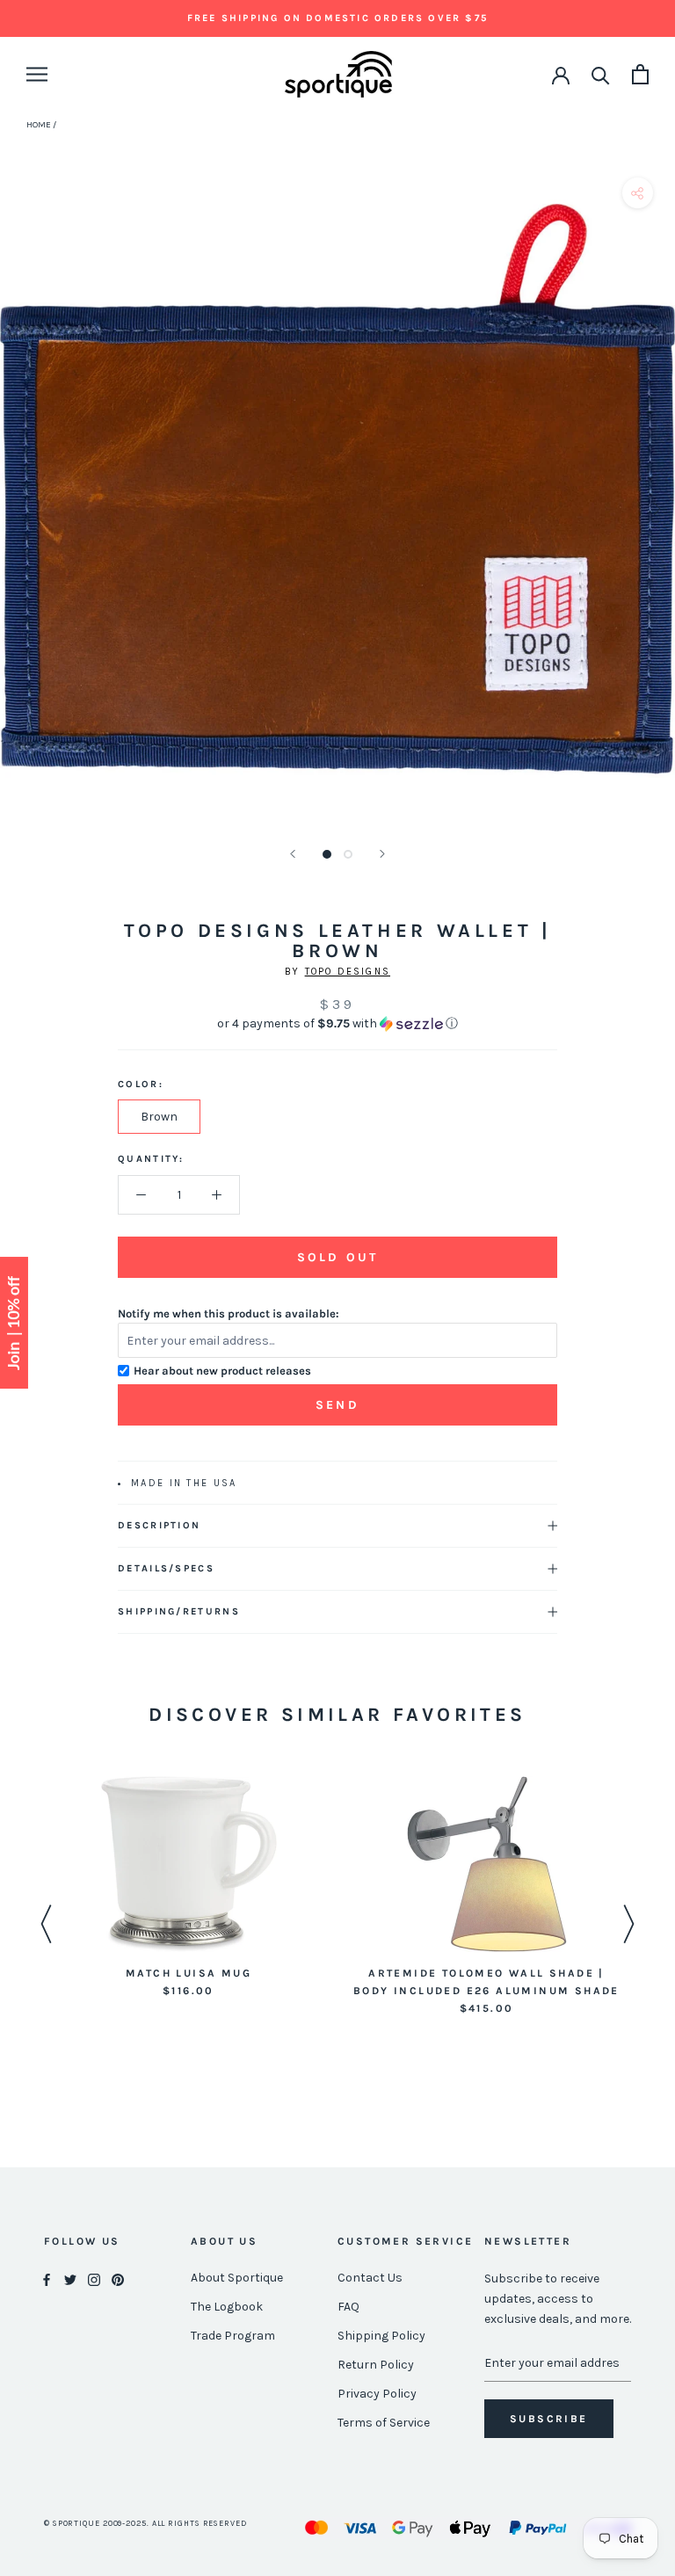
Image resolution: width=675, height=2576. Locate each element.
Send (337, 1405)
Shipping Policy (381, 2336)
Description (159, 1525)
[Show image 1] (327, 854)
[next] (655, 508)
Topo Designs (348, 972)
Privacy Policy (377, 2394)
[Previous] (293, 854)
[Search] (601, 74)
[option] (189, 1888)
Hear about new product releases (222, 1371)
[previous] (20, 508)
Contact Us (370, 2278)
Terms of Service (384, 2423)
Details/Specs (166, 1568)
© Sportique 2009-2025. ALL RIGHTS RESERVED (145, 2523)
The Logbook (227, 2307)
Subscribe (549, 2419)
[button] (337, 1024)
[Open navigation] (37, 74)
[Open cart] (640, 74)
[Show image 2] (348, 854)
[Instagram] (94, 2278)
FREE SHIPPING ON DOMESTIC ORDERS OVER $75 (337, 18)
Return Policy (376, 2365)
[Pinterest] (118, 2278)
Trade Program (233, 2336)
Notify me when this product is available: (229, 1313)
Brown (159, 1117)
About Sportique (237, 2278)
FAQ (348, 2307)
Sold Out (337, 1257)
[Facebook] (47, 2278)
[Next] (382, 854)
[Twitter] (70, 2278)
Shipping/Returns (179, 1611)
